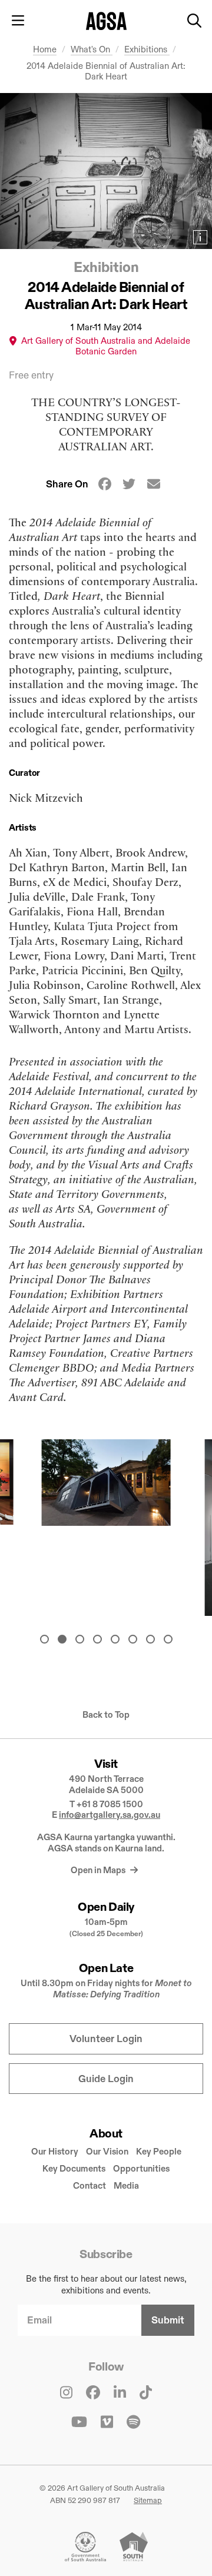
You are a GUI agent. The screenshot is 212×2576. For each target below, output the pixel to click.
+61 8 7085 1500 (110, 1804)
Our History (55, 2151)
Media (126, 2185)
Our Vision (107, 2151)
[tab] (44, 1639)
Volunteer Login (106, 2039)
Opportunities (141, 2168)
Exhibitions (147, 49)
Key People (159, 2151)
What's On (92, 49)
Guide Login (106, 2079)
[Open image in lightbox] (106, 171)
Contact (90, 2185)
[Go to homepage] (106, 21)
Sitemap (148, 2500)
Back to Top (106, 1715)
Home (45, 49)
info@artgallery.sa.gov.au (110, 1815)
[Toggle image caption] (200, 237)
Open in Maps (99, 1870)
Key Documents (74, 2168)
